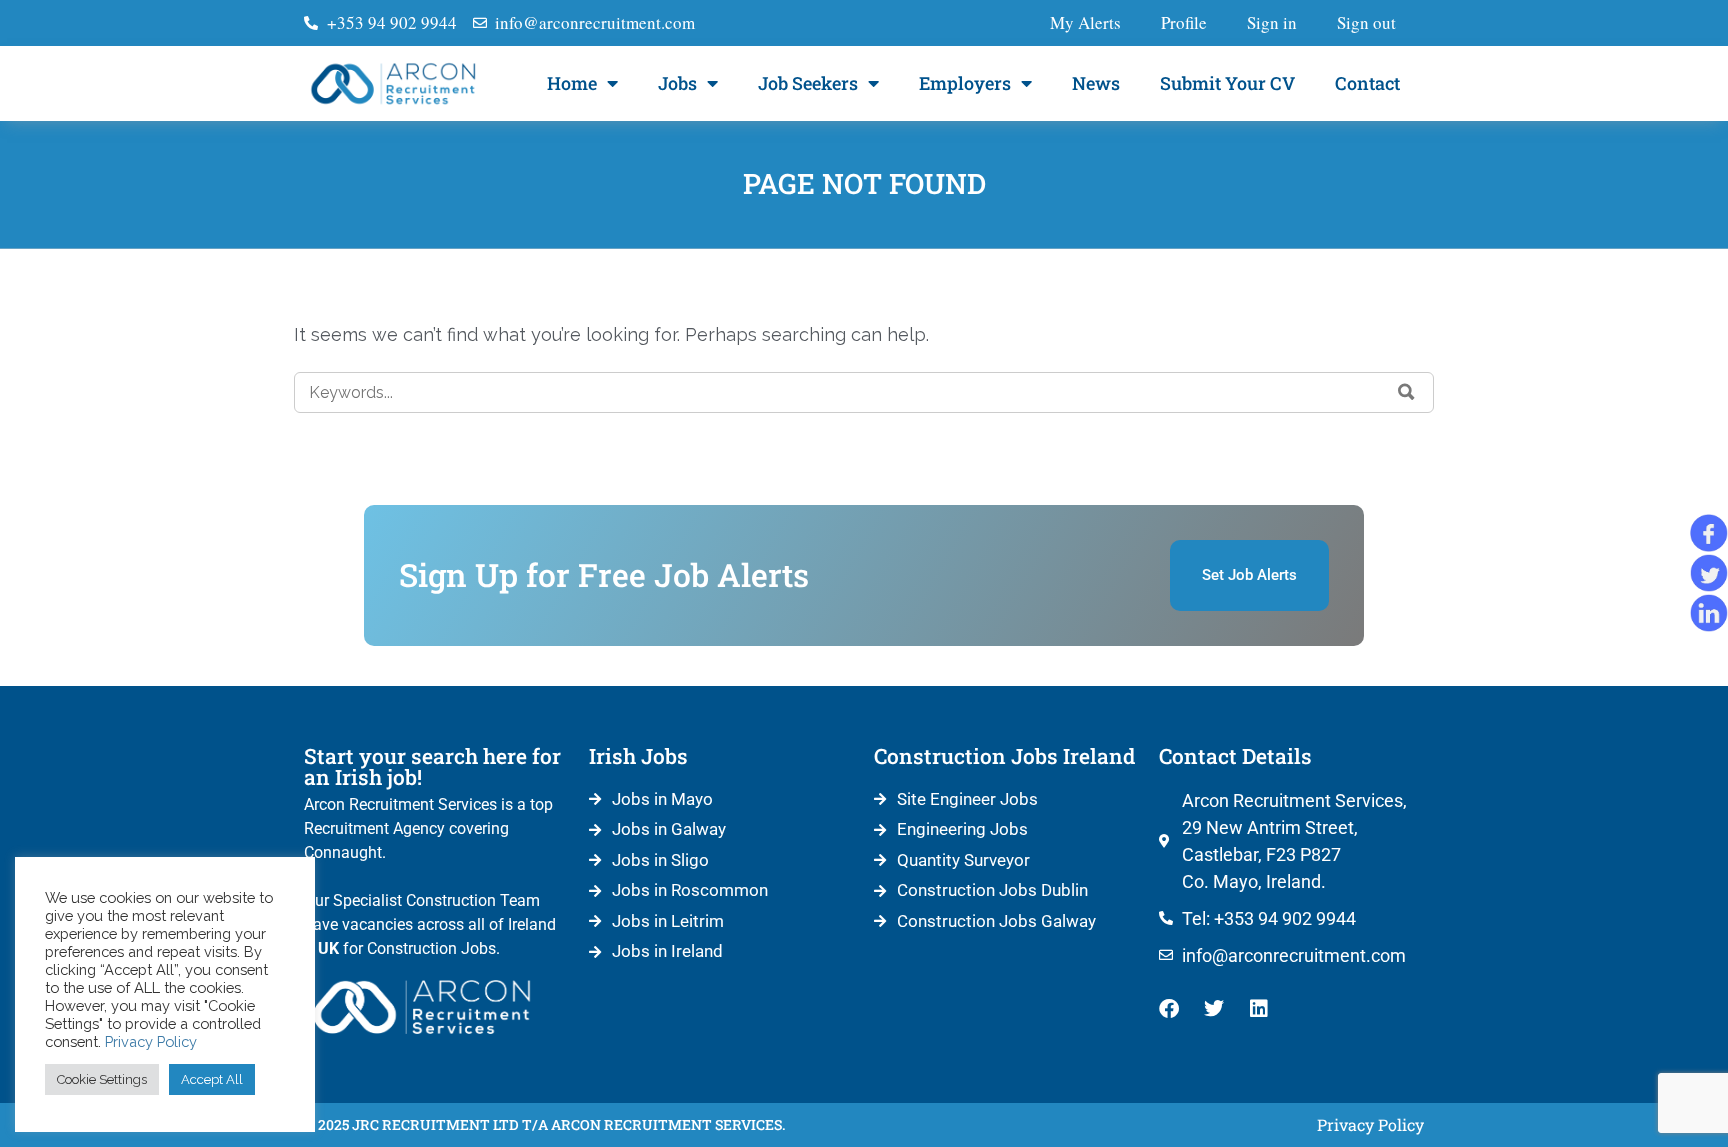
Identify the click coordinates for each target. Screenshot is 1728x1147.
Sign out (1366, 22)
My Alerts (1085, 22)
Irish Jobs (638, 756)
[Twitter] (1214, 1009)
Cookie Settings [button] (102, 1079)
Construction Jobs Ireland (1004, 756)
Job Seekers (808, 83)
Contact (1367, 83)
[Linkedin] (1259, 1009)
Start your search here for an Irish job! (432, 766)
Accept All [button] (212, 1079)
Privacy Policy (151, 1041)
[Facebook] (1169, 1009)
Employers (965, 83)
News (1096, 83)
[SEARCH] (1406, 392)
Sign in (1272, 22)
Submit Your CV (1227, 83)
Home (572, 83)
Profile (1184, 22)
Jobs (677, 83)
